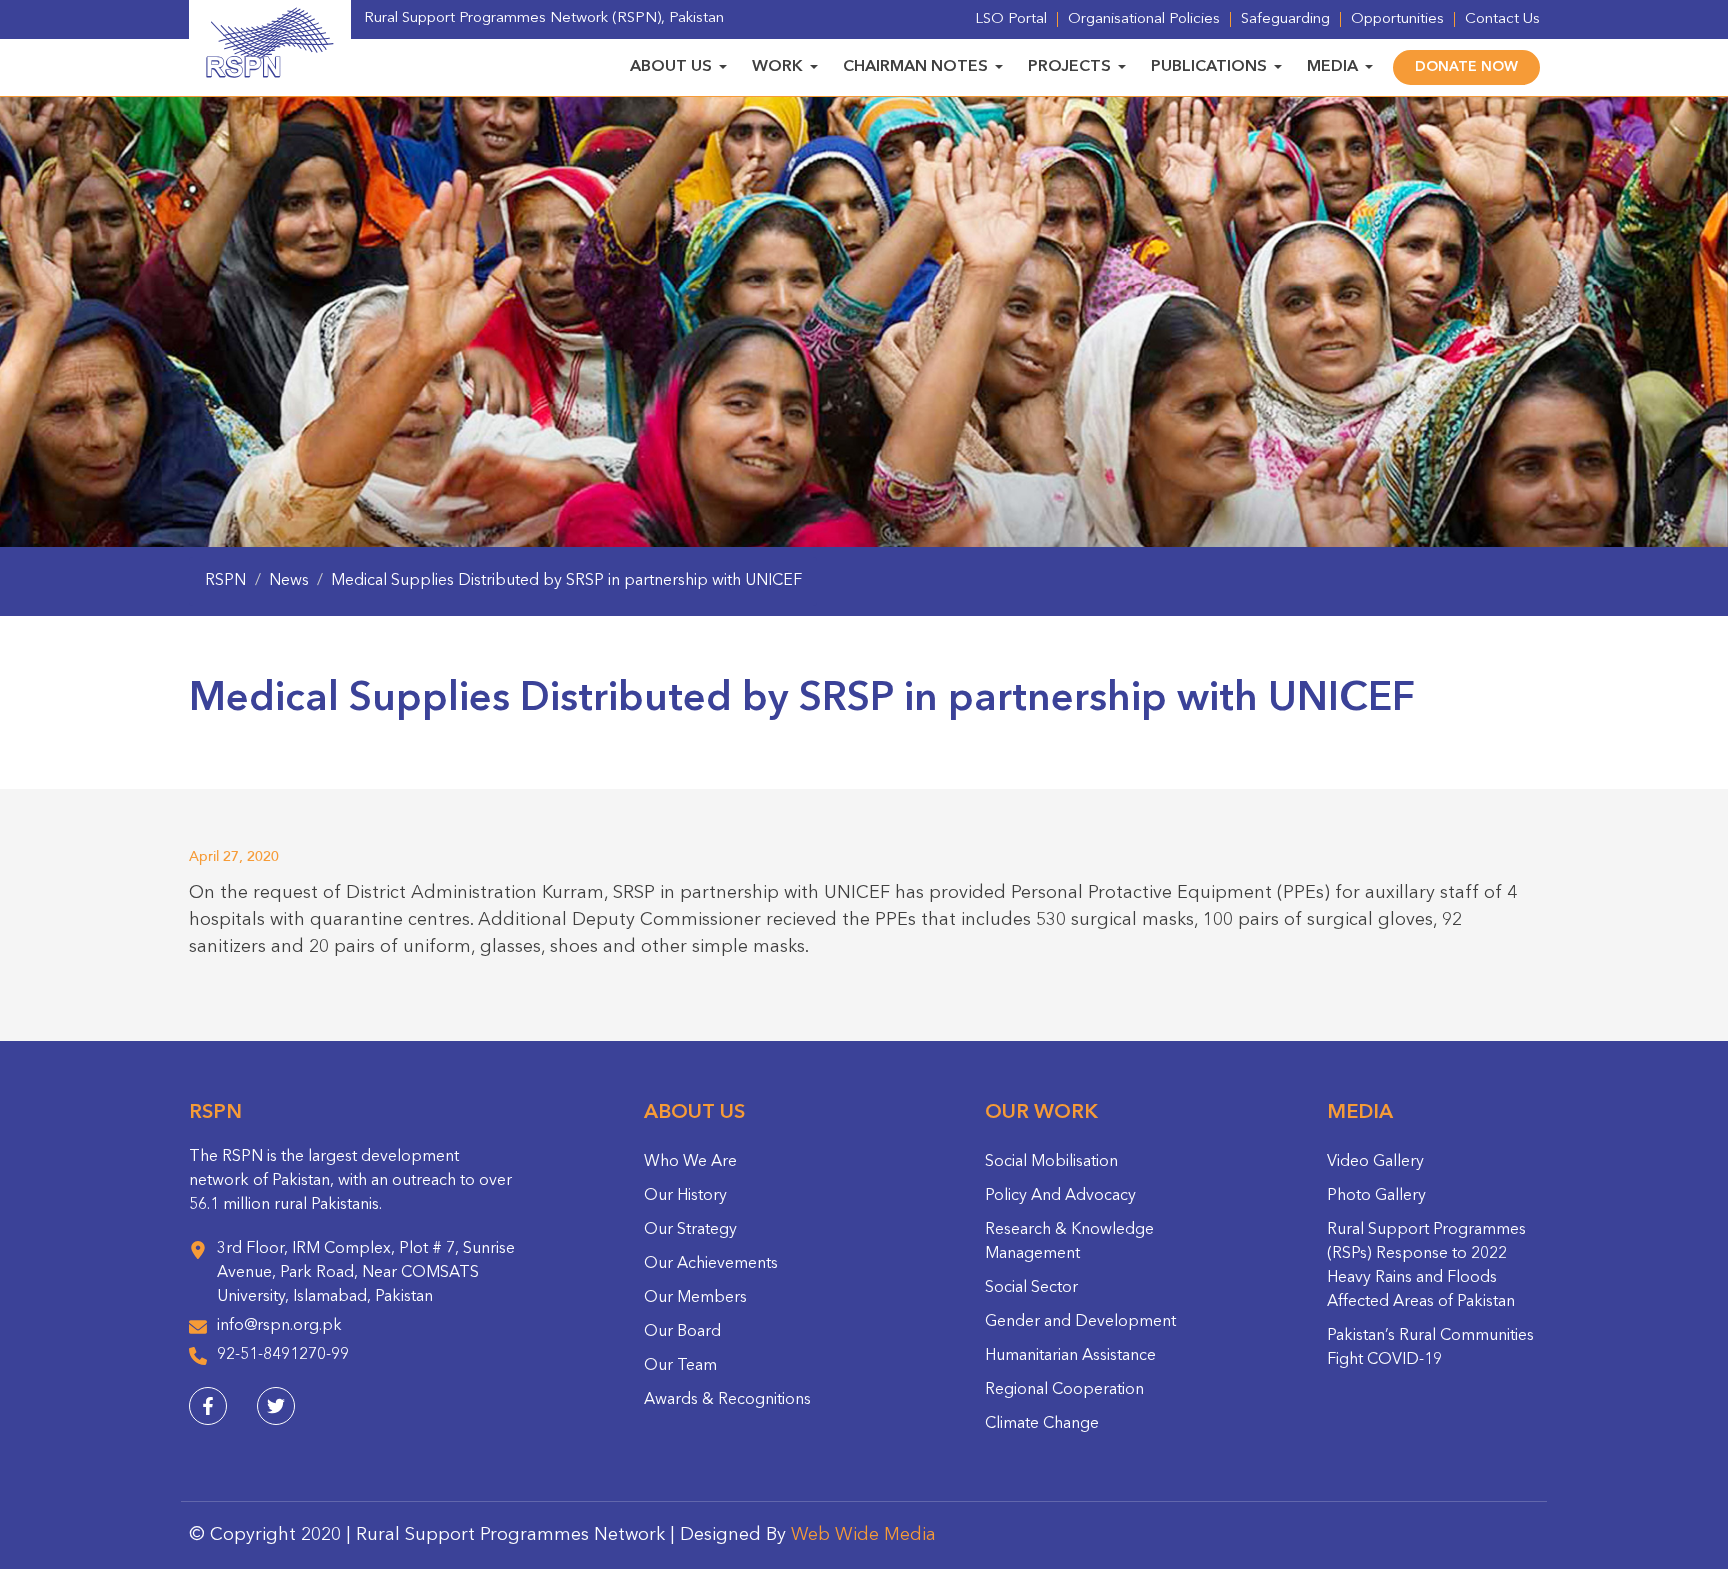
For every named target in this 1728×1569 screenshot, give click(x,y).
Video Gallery (1375, 1162)
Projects (1069, 67)
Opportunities (1397, 19)
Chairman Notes (915, 67)
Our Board (682, 1332)
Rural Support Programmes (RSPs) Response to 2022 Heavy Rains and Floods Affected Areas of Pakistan (1426, 1266)
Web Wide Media (863, 1535)
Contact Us (1502, 19)
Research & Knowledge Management (1069, 1242)
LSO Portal (1011, 19)
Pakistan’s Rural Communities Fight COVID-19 (1430, 1348)
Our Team (680, 1366)
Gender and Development (1080, 1322)
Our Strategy (690, 1230)
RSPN (225, 581)
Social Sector (1031, 1288)
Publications (1209, 67)
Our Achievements (711, 1264)
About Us (671, 67)
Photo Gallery (1376, 1196)
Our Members (695, 1298)
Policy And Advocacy (1060, 1196)
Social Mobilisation (1051, 1162)
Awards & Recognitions (727, 1400)
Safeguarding (1285, 19)
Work (777, 67)
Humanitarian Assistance (1070, 1356)
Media (1332, 67)
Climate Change (1042, 1424)
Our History (685, 1196)
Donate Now (1466, 67)
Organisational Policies (1144, 19)
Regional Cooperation (1064, 1390)
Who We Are (690, 1162)
